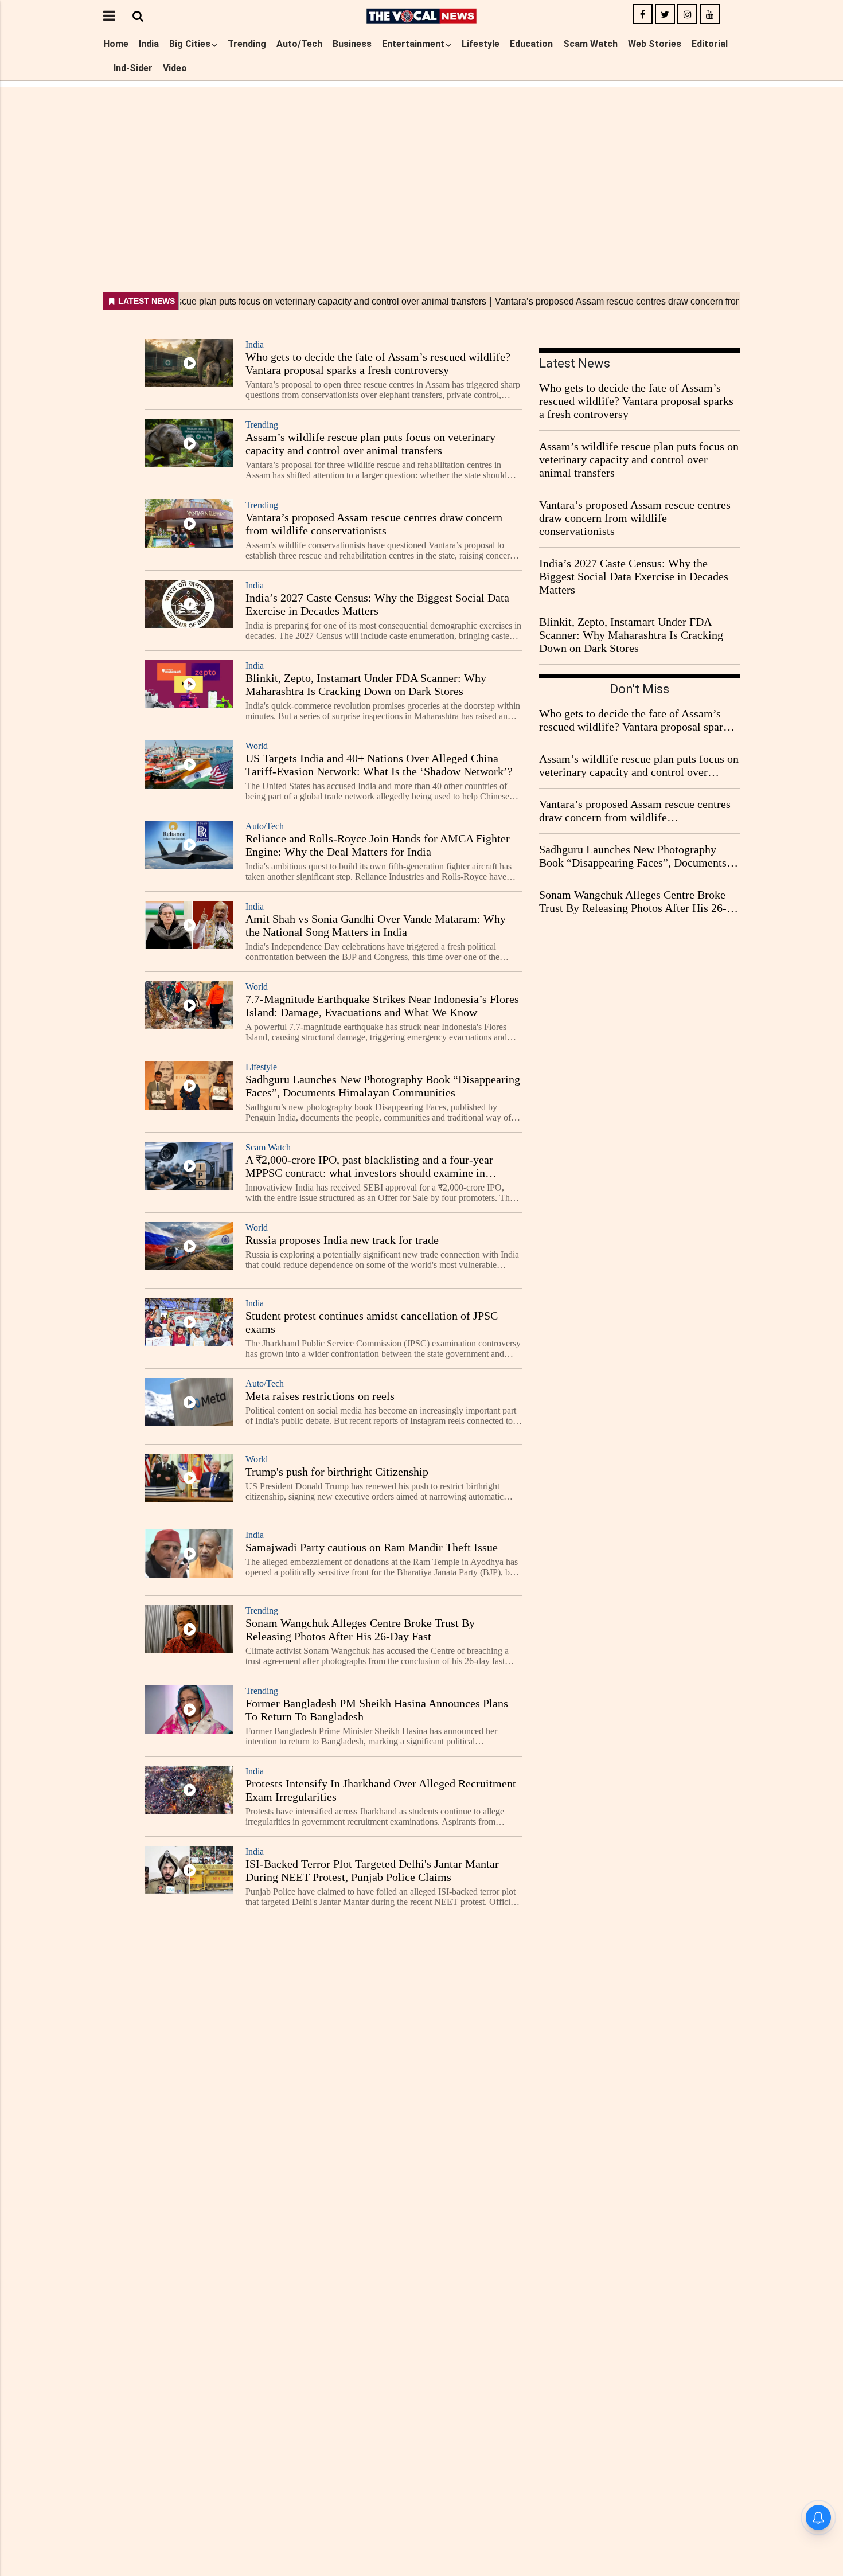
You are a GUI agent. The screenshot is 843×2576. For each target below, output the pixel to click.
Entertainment (413, 44)
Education (531, 44)
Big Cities (190, 44)
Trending (247, 44)
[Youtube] (710, 15)
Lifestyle (481, 44)
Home (116, 44)
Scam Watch (590, 44)
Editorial (710, 44)
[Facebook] (643, 15)
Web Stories (655, 44)
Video (175, 68)
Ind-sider (133, 68)
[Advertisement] (421, 167)
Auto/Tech (299, 44)
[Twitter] (665, 15)
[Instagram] (687, 15)
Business (352, 44)
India (149, 44)
